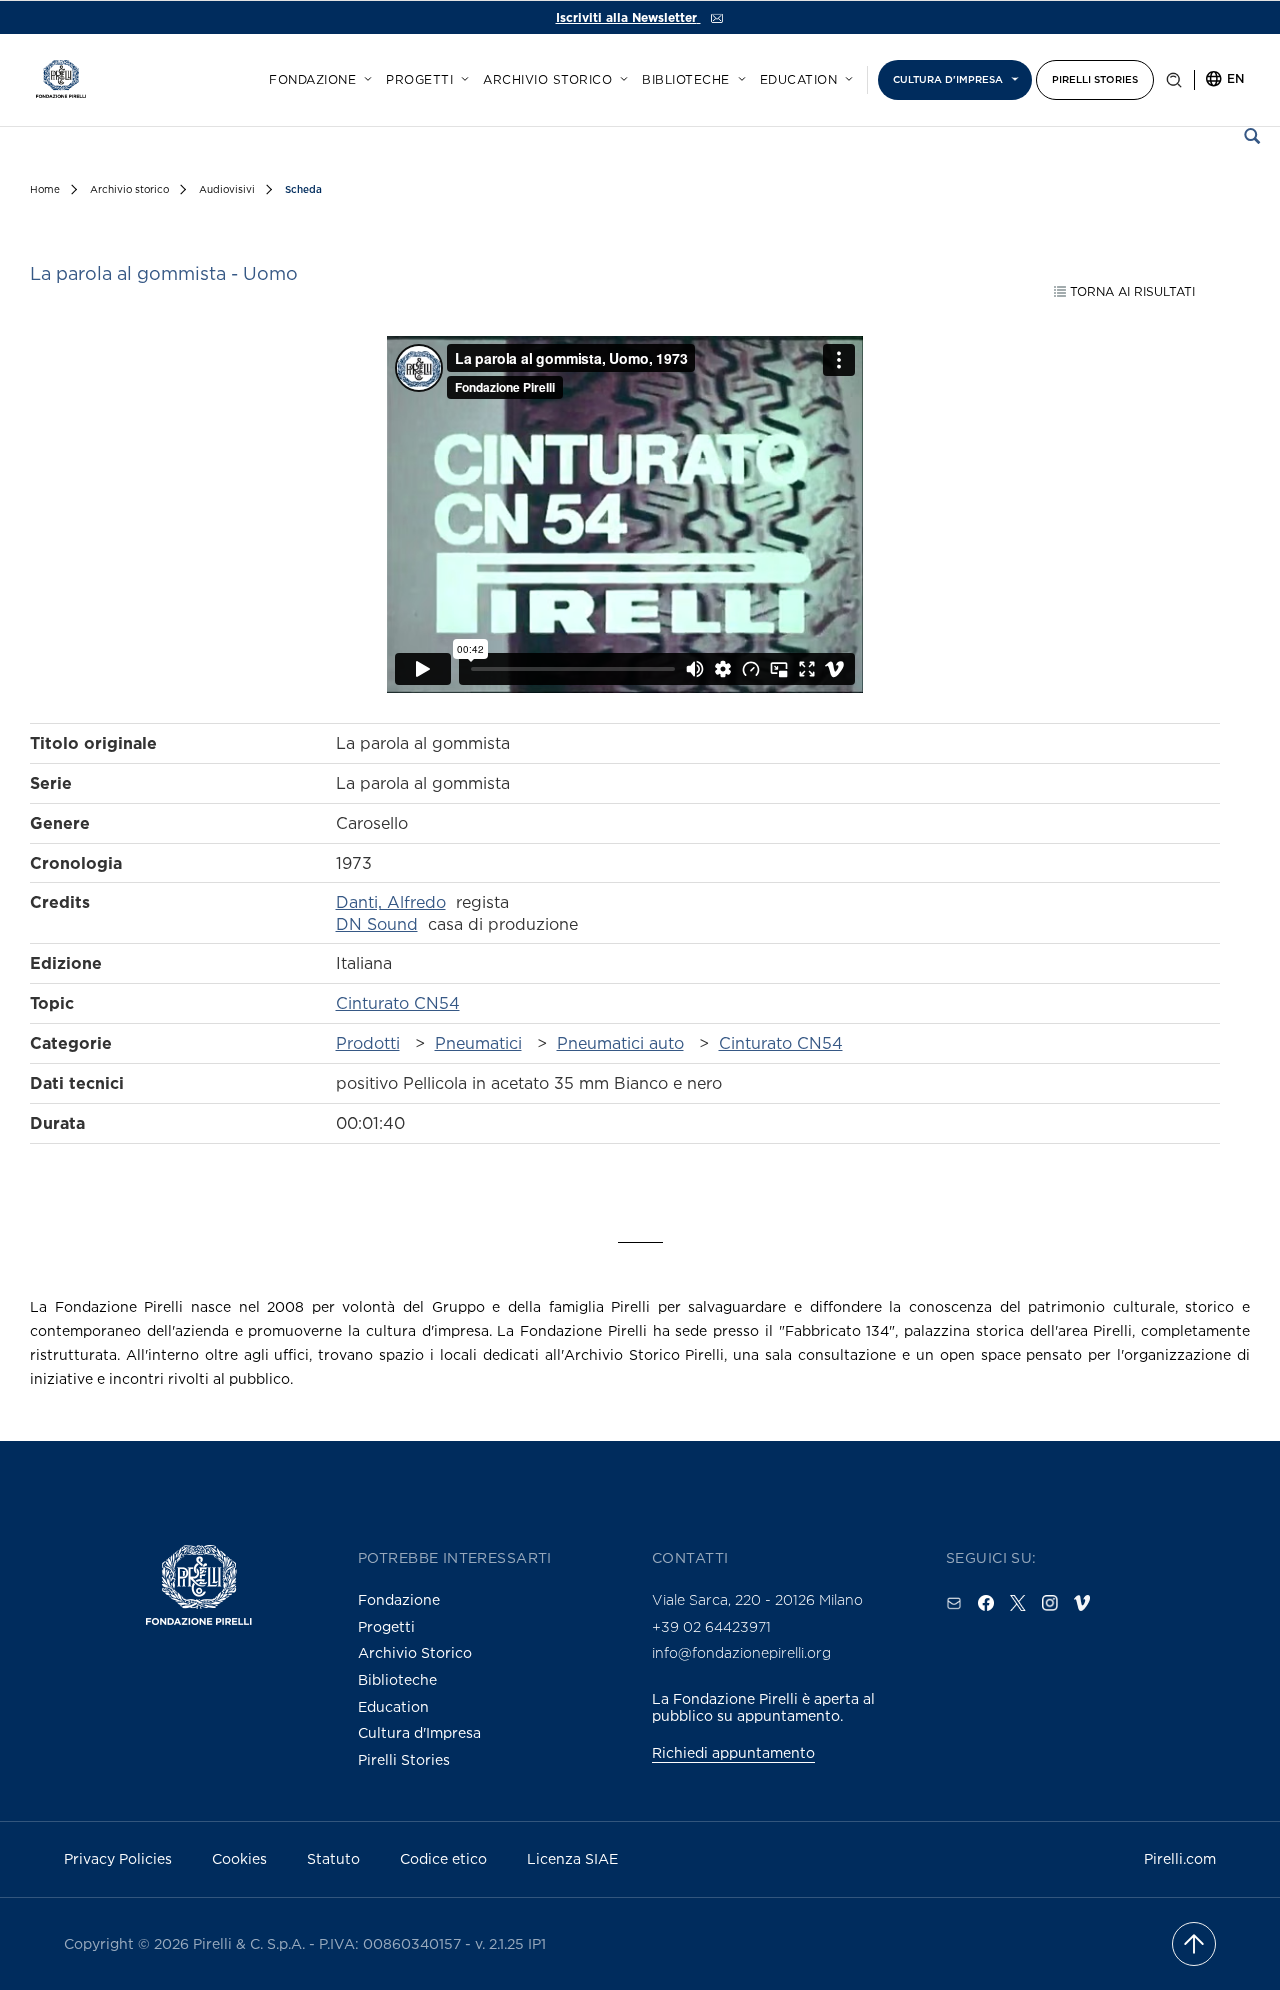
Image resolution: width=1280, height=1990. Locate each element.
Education (799, 80)
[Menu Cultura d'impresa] (1012, 76)
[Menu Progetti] (462, 76)
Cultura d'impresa (948, 79)
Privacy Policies (118, 1858)
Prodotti (368, 1043)
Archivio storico (547, 80)
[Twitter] (1018, 1603)
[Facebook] (986, 1603)
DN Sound (377, 924)
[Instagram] (1050, 1603)
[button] (1174, 84)
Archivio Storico (415, 1652)
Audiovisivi (227, 189)
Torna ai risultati (1130, 291)
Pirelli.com (1180, 1858)
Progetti (419, 80)
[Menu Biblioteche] (739, 76)
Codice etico (443, 1858)
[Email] (954, 1603)
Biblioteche (686, 80)
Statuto (333, 1858)
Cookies (239, 1858)
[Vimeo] (1082, 1603)
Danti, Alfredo (391, 902)
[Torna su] (1194, 1944)
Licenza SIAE (572, 1858)
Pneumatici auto (620, 1043)
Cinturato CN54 (398, 1003)
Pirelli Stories (1095, 79)
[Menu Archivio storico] (621, 76)
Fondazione (312, 80)
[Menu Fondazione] (365, 76)
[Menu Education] (846, 76)
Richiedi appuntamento (733, 1752)
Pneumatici (478, 1043)
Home (45, 189)
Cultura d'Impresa (419, 1732)
